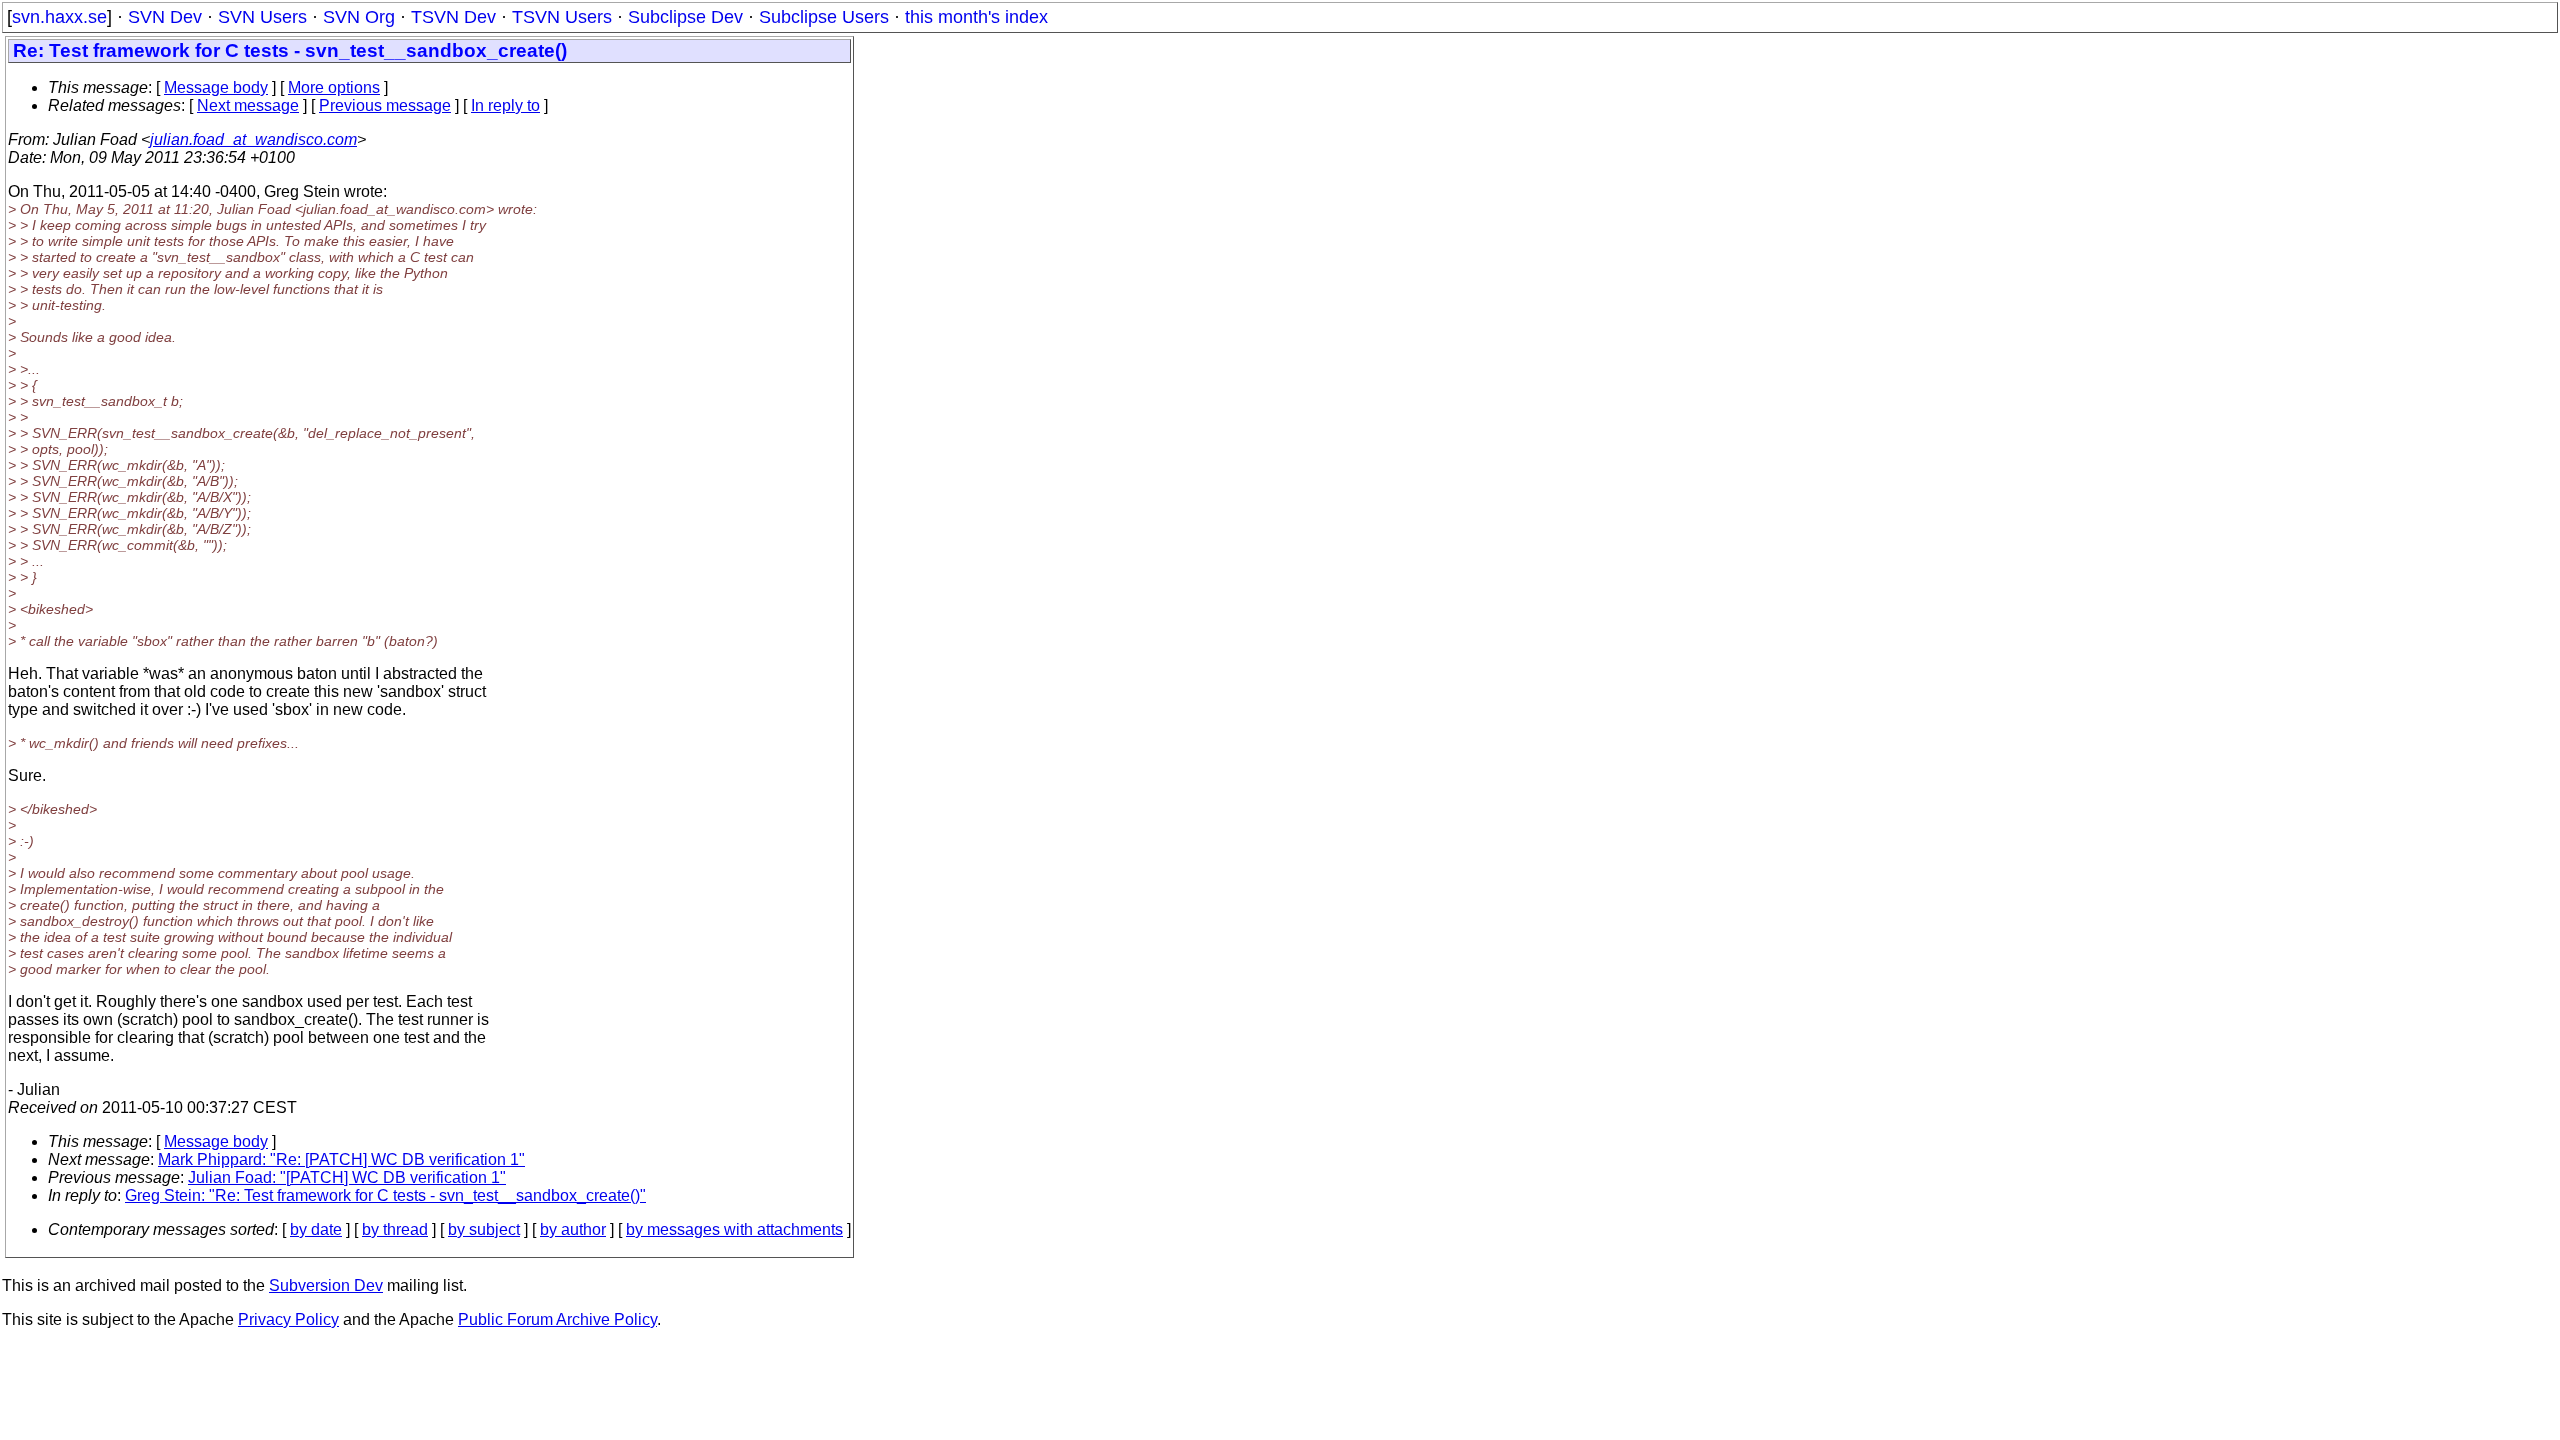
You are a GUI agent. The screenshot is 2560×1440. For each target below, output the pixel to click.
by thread (395, 1229)
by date (316, 1229)
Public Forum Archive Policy (557, 1319)
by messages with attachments (734, 1229)
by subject (484, 1229)
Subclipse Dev (685, 17)
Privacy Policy (288, 1319)
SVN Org (359, 17)
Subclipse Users (824, 17)
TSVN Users (562, 17)
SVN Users (262, 17)
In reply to (505, 105)
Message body (216, 87)
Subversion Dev (326, 1285)
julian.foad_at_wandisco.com (253, 139)
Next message (248, 105)
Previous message (385, 105)
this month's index (976, 17)
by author (573, 1229)
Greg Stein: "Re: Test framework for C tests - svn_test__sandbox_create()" (385, 1195)
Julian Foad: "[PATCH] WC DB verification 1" (347, 1177)
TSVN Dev (453, 17)
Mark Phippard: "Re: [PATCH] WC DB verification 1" (341, 1159)
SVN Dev (165, 17)
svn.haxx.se (59, 17)
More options (334, 87)
